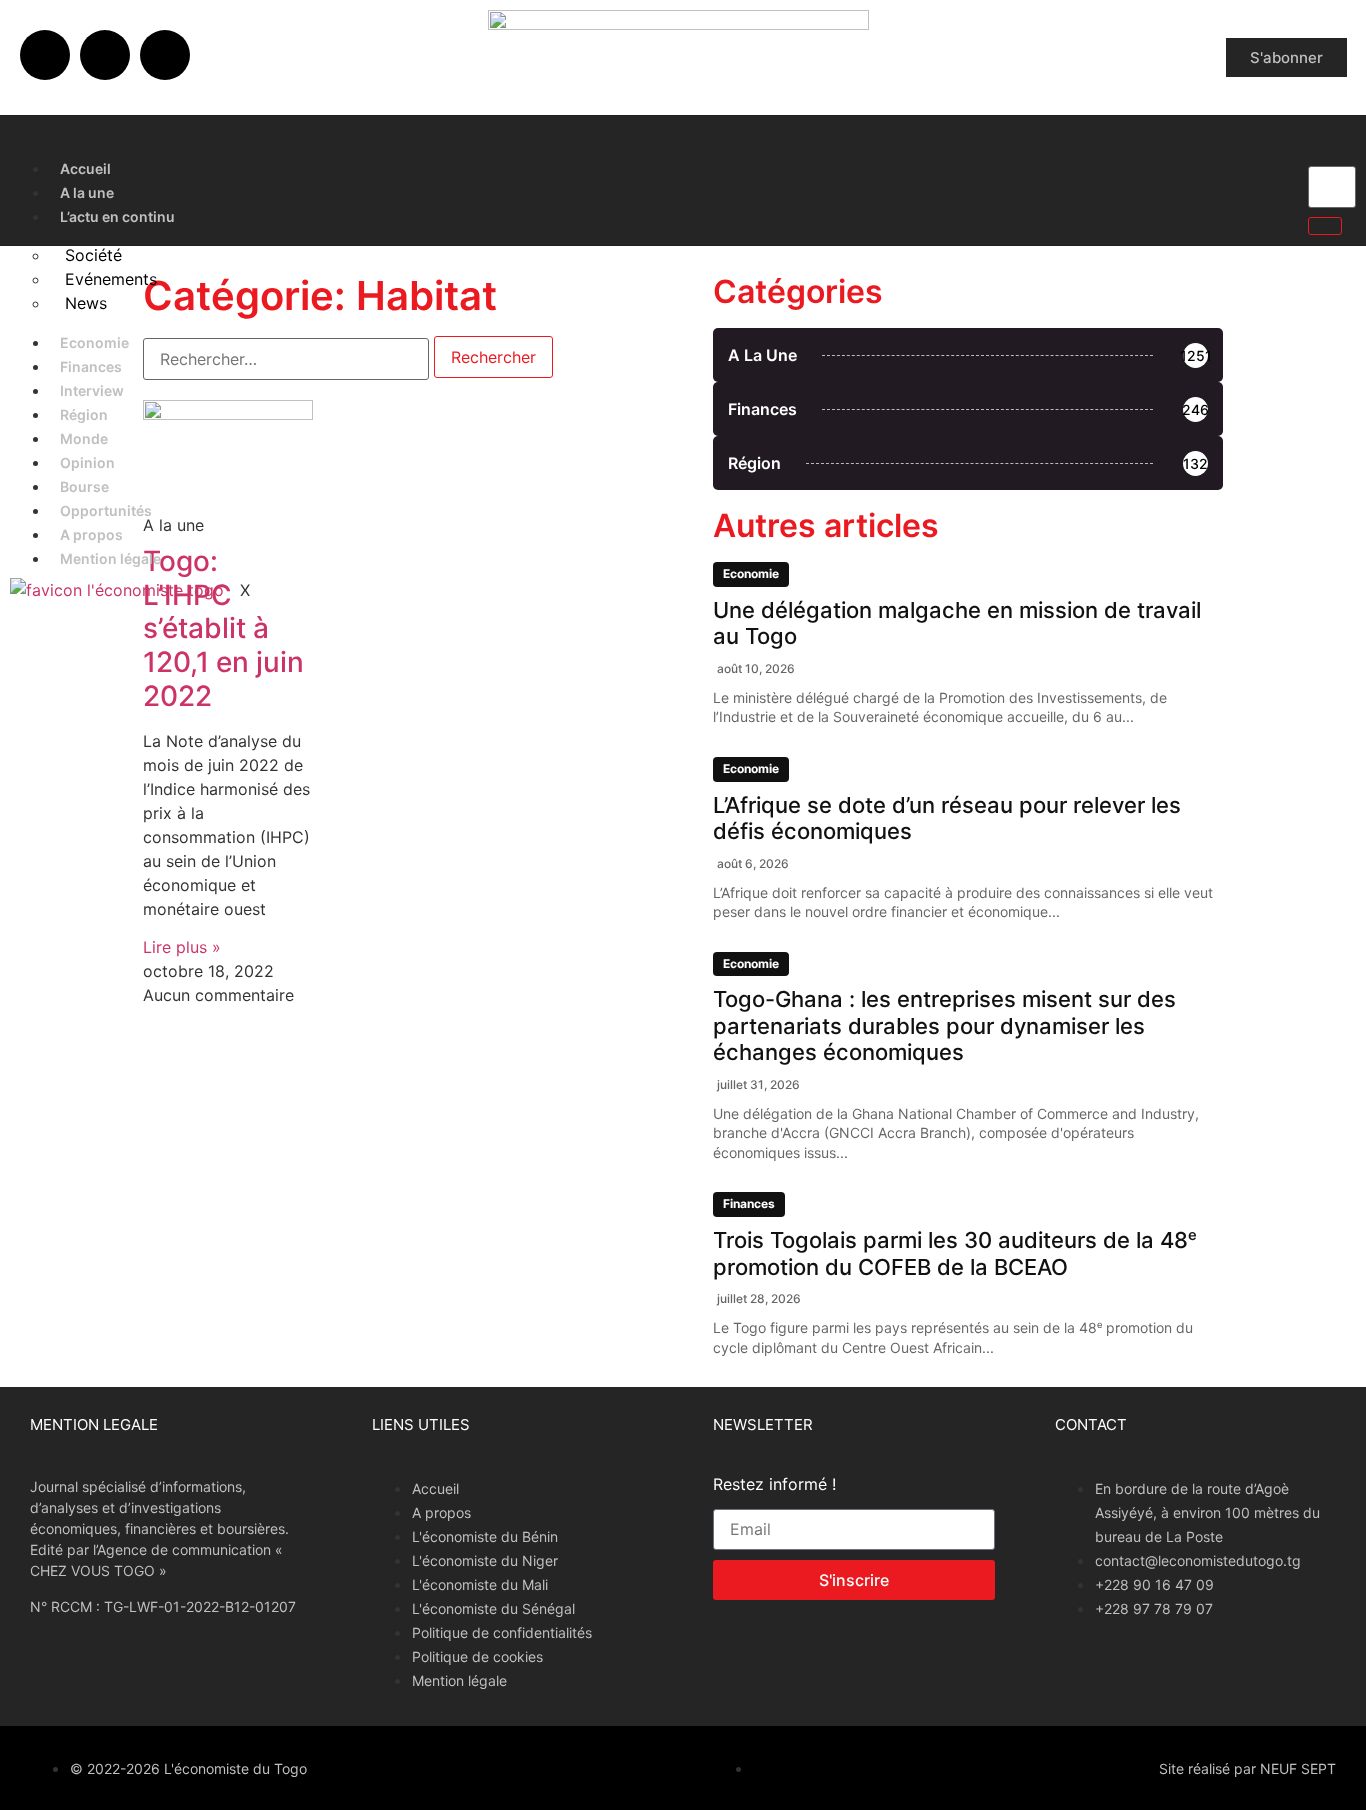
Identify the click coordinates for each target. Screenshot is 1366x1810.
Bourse (84, 486)
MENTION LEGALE (94, 1424)
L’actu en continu (117, 216)
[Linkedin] (165, 55)
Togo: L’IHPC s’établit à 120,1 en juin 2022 (223, 628)
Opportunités (106, 510)
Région (84, 414)
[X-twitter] (105, 55)
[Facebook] (45, 55)
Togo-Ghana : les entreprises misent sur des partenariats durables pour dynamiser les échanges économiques (944, 1025)
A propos (91, 534)
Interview (92, 390)
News (86, 303)
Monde (84, 438)
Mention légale (110, 558)
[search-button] (1325, 226)
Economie (94, 342)
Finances (91, 366)
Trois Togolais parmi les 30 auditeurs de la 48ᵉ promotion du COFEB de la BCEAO (955, 1253)
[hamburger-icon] (1272, 164)
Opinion (87, 462)
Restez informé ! (774, 1485)
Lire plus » (182, 947)
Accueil (85, 168)
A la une (87, 192)
